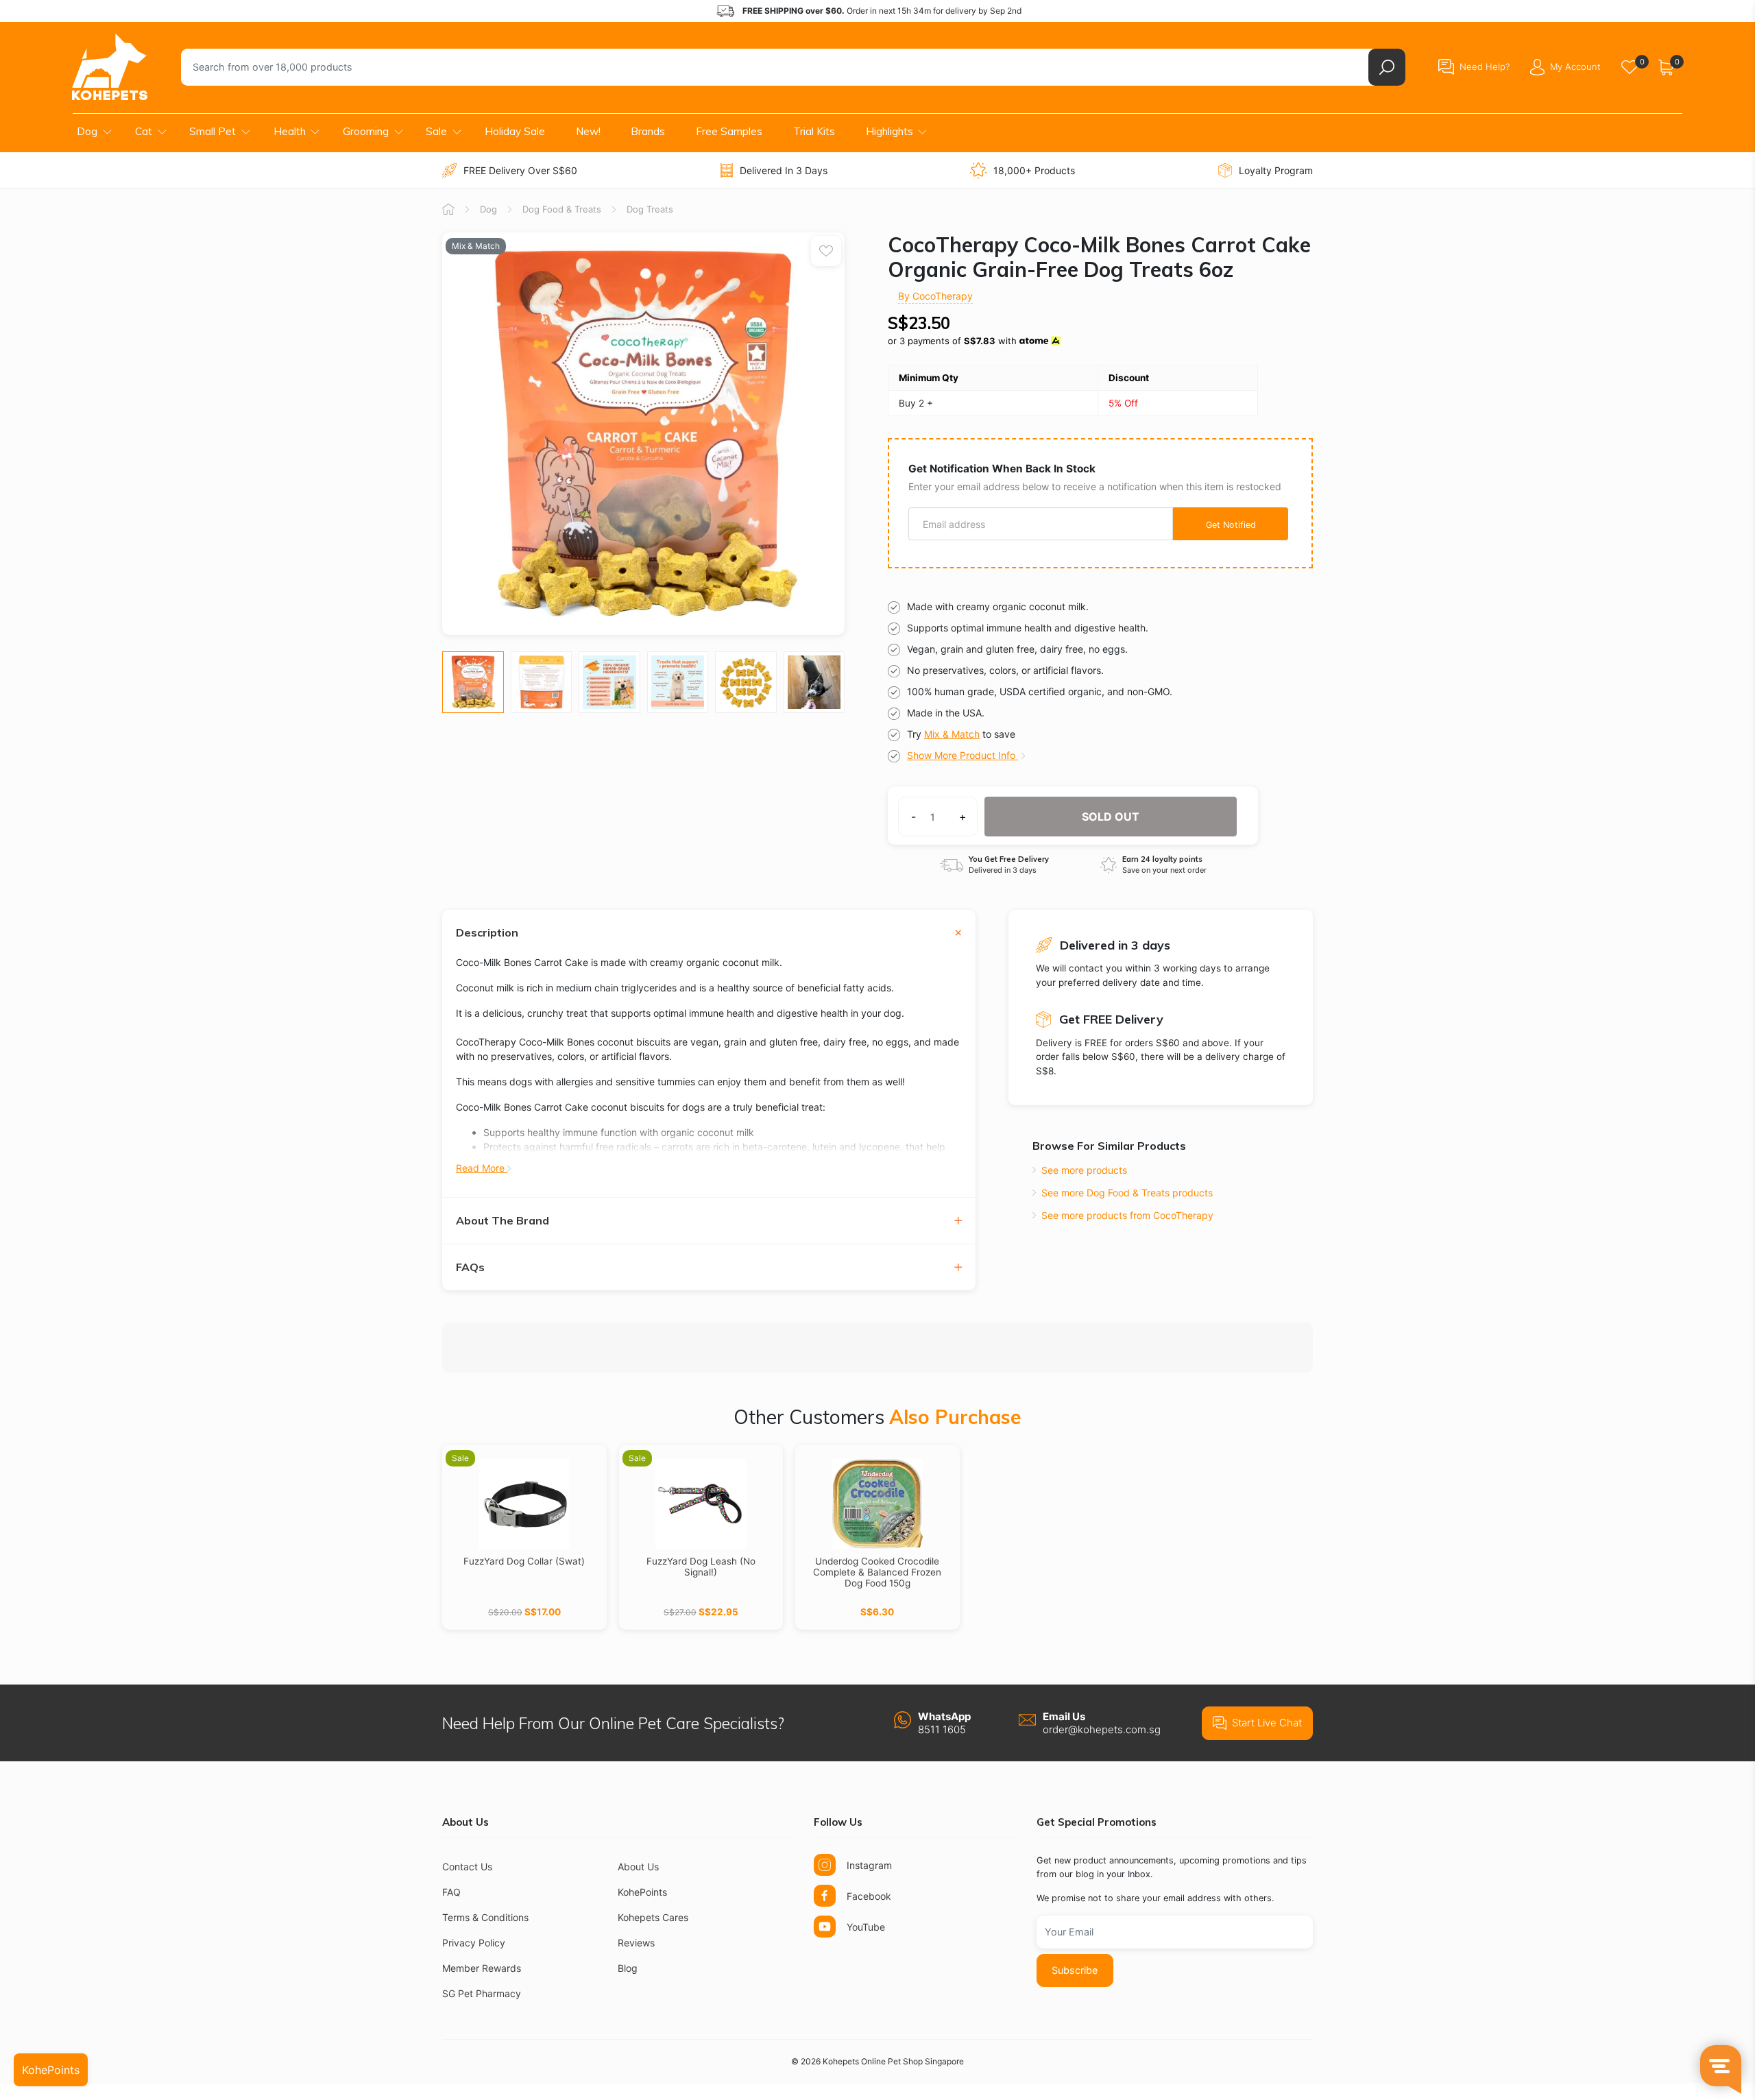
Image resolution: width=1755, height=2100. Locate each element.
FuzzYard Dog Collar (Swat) (524, 1561)
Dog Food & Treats (562, 209)
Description (487, 933)
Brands (648, 131)
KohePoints (642, 1892)
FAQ (451, 1892)
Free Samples (729, 131)
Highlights (889, 131)
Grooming (366, 131)
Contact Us (467, 1867)
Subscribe (1075, 1970)
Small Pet (213, 131)
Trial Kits (814, 131)
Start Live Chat (1267, 1723)
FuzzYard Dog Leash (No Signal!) (701, 1567)
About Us (638, 1867)
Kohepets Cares (653, 1917)
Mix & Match (952, 734)
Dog (87, 131)
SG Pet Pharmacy (482, 1993)
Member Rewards (482, 1968)
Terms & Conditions (485, 1917)
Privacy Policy (474, 1943)
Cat (144, 131)
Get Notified (1231, 525)
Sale (436, 131)
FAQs (470, 1267)
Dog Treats (650, 209)
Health (290, 131)
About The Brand (503, 1221)
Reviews (636, 1943)
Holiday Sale (515, 131)
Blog (628, 1968)
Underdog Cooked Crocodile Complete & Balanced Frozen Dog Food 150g (877, 1572)
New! (588, 131)
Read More (482, 1168)
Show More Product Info (963, 755)
